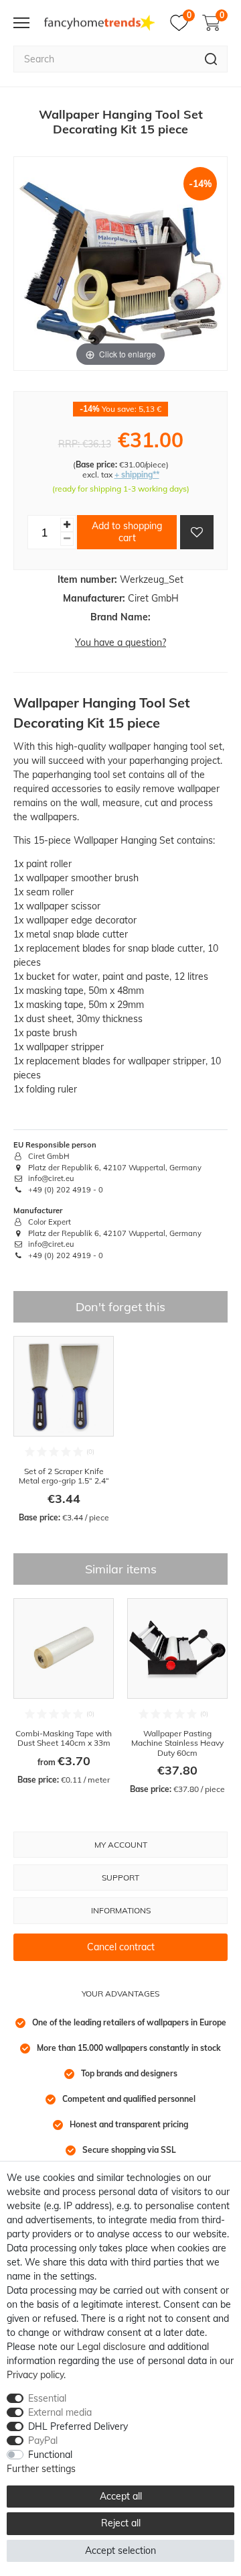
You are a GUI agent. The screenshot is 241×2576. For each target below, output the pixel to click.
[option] (64, 1430)
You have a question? (120, 642)
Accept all (121, 2496)
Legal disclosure (111, 2347)
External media (60, 2412)
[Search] (211, 59)
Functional (50, 2455)
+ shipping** (137, 474)
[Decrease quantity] (67, 539)
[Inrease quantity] (67, 525)
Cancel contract (121, 1947)
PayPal (43, 2441)
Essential (47, 2398)
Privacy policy (35, 2375)
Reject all (121, 2523)
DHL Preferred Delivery (78, 2426)
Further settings (41, 2469)
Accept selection (120, 2551)
